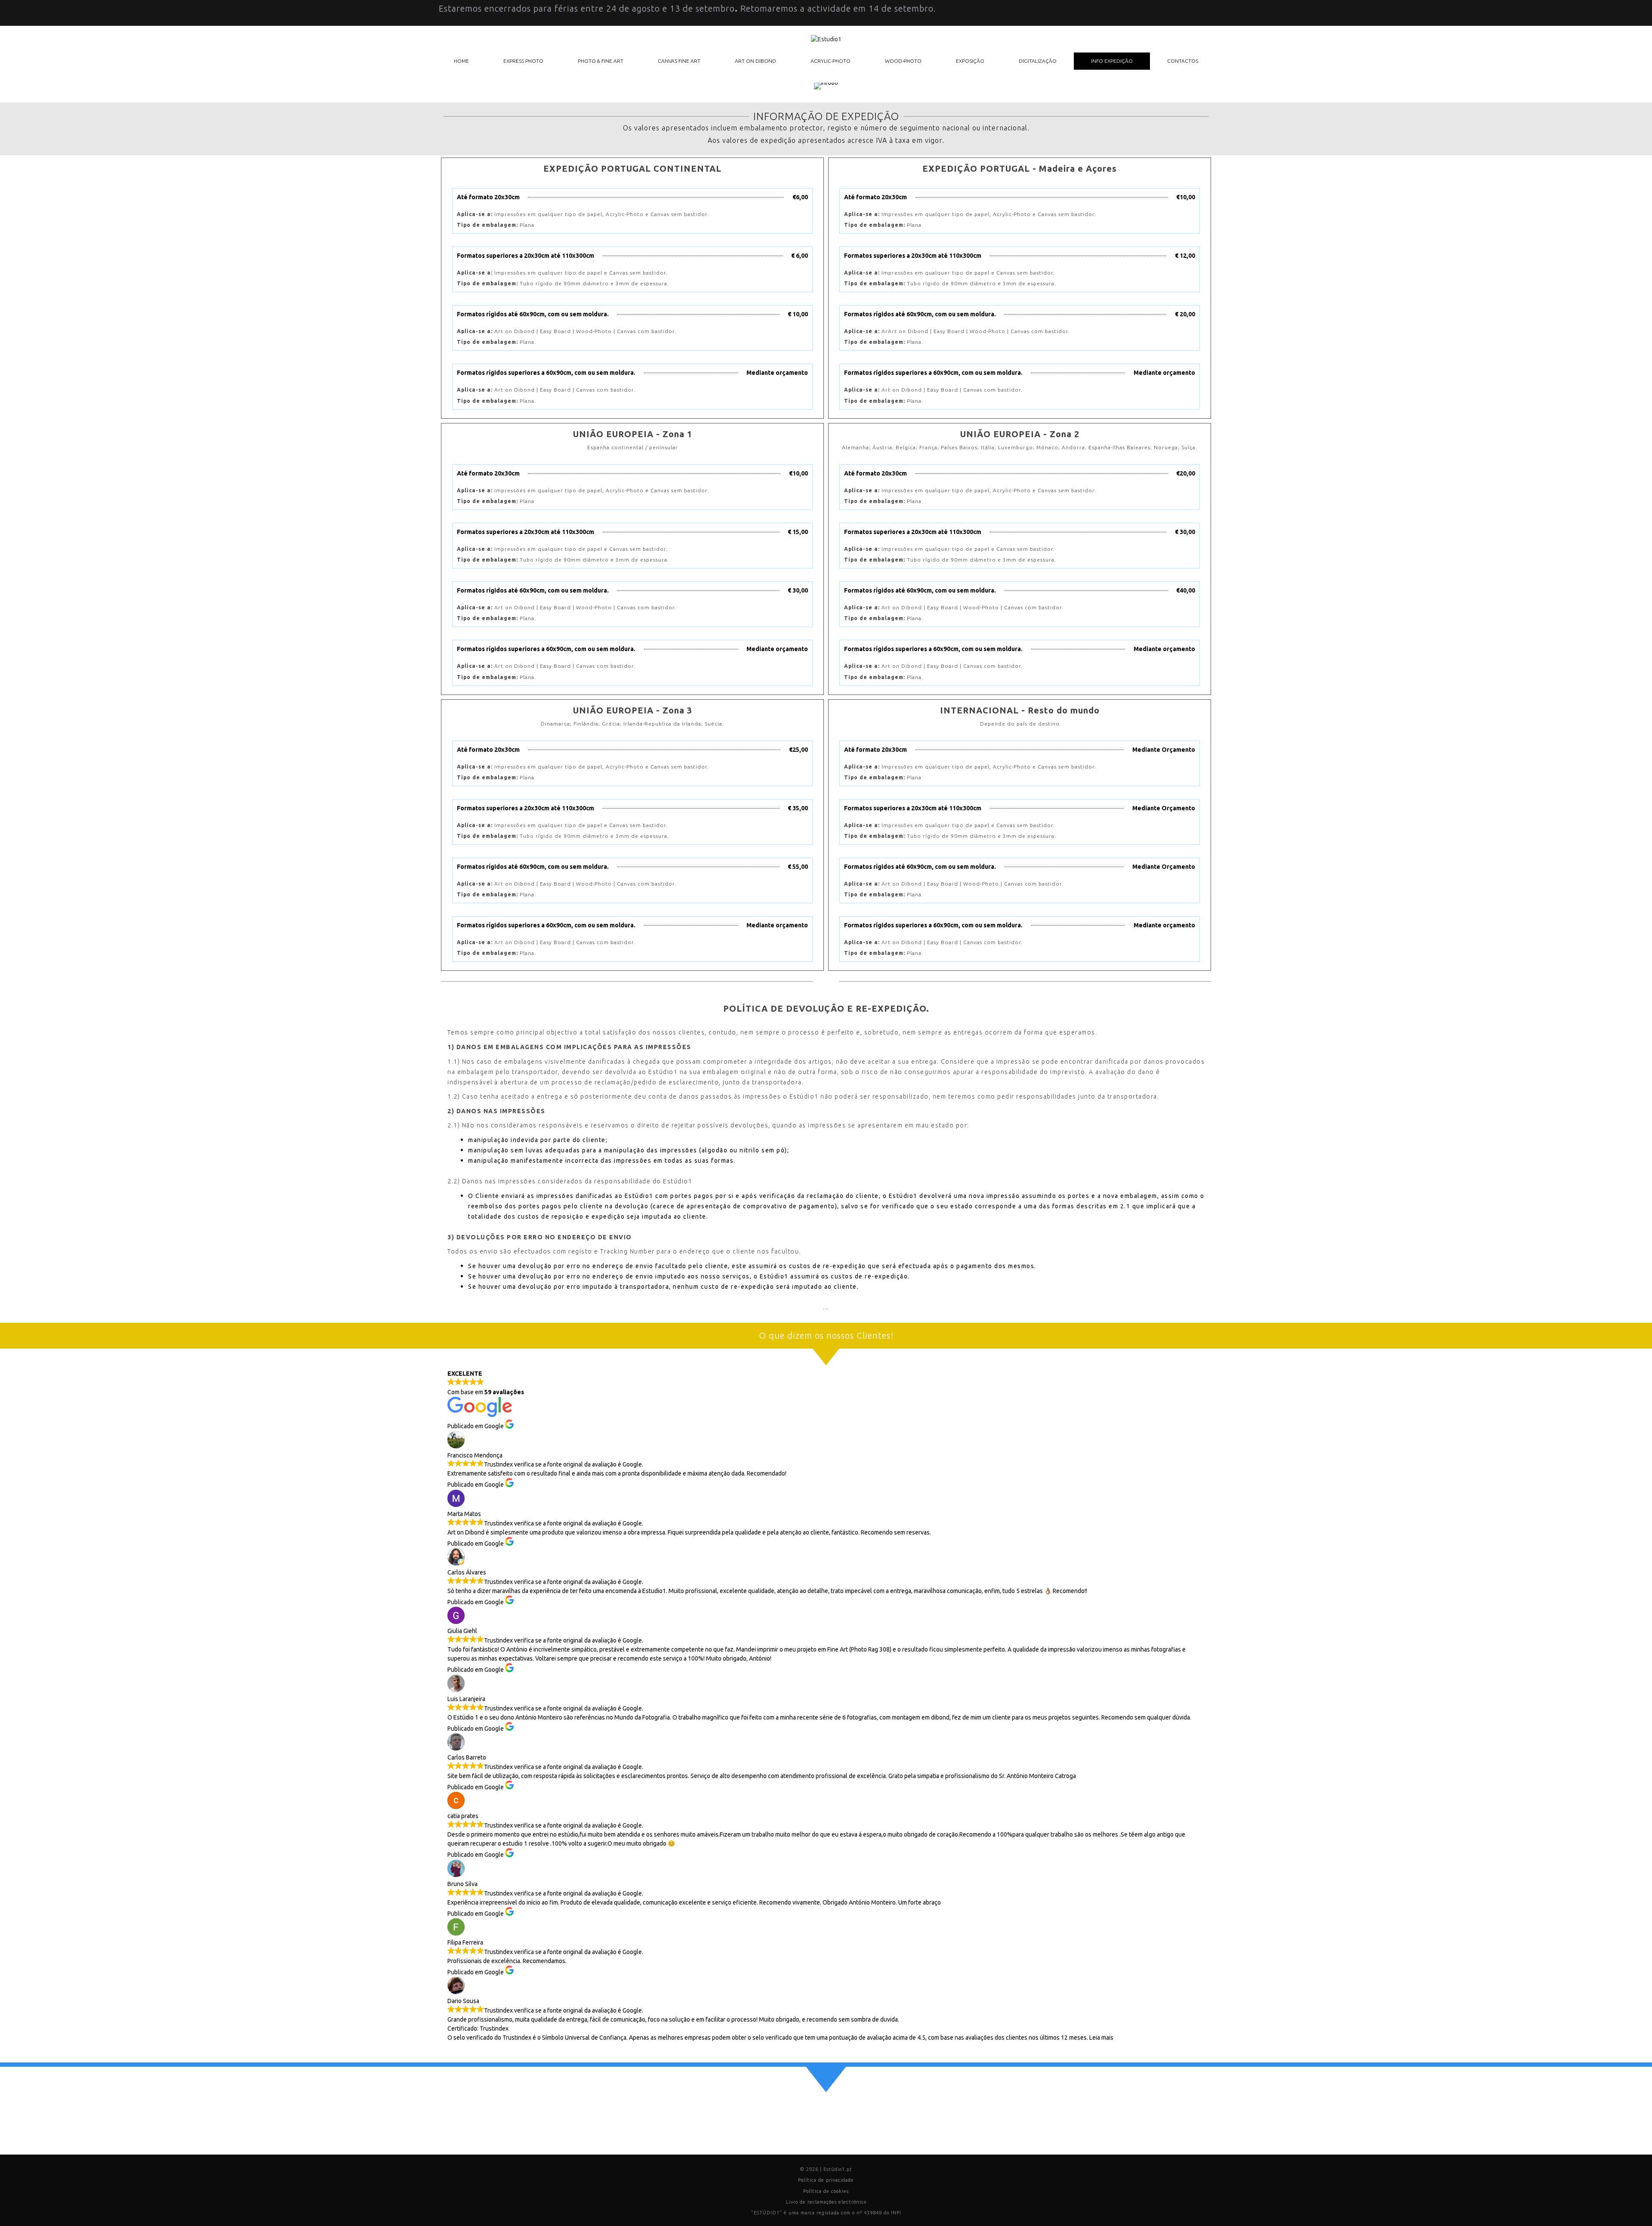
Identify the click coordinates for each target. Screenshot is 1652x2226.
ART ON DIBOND (755, 61)
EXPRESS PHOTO (523, 61)
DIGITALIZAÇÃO (1038, 61)
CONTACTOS (1183, 61)
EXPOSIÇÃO (970, 61)
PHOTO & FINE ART (601, 61)
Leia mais (1101, 2038)
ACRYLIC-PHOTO (831, 61)
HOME (461, 61)
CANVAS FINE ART (679, 61)
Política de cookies (826, 2191)
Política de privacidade (826, 2180)
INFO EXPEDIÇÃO (1112, 61)
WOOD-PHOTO (903, 61)
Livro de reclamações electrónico (826, 2202)
